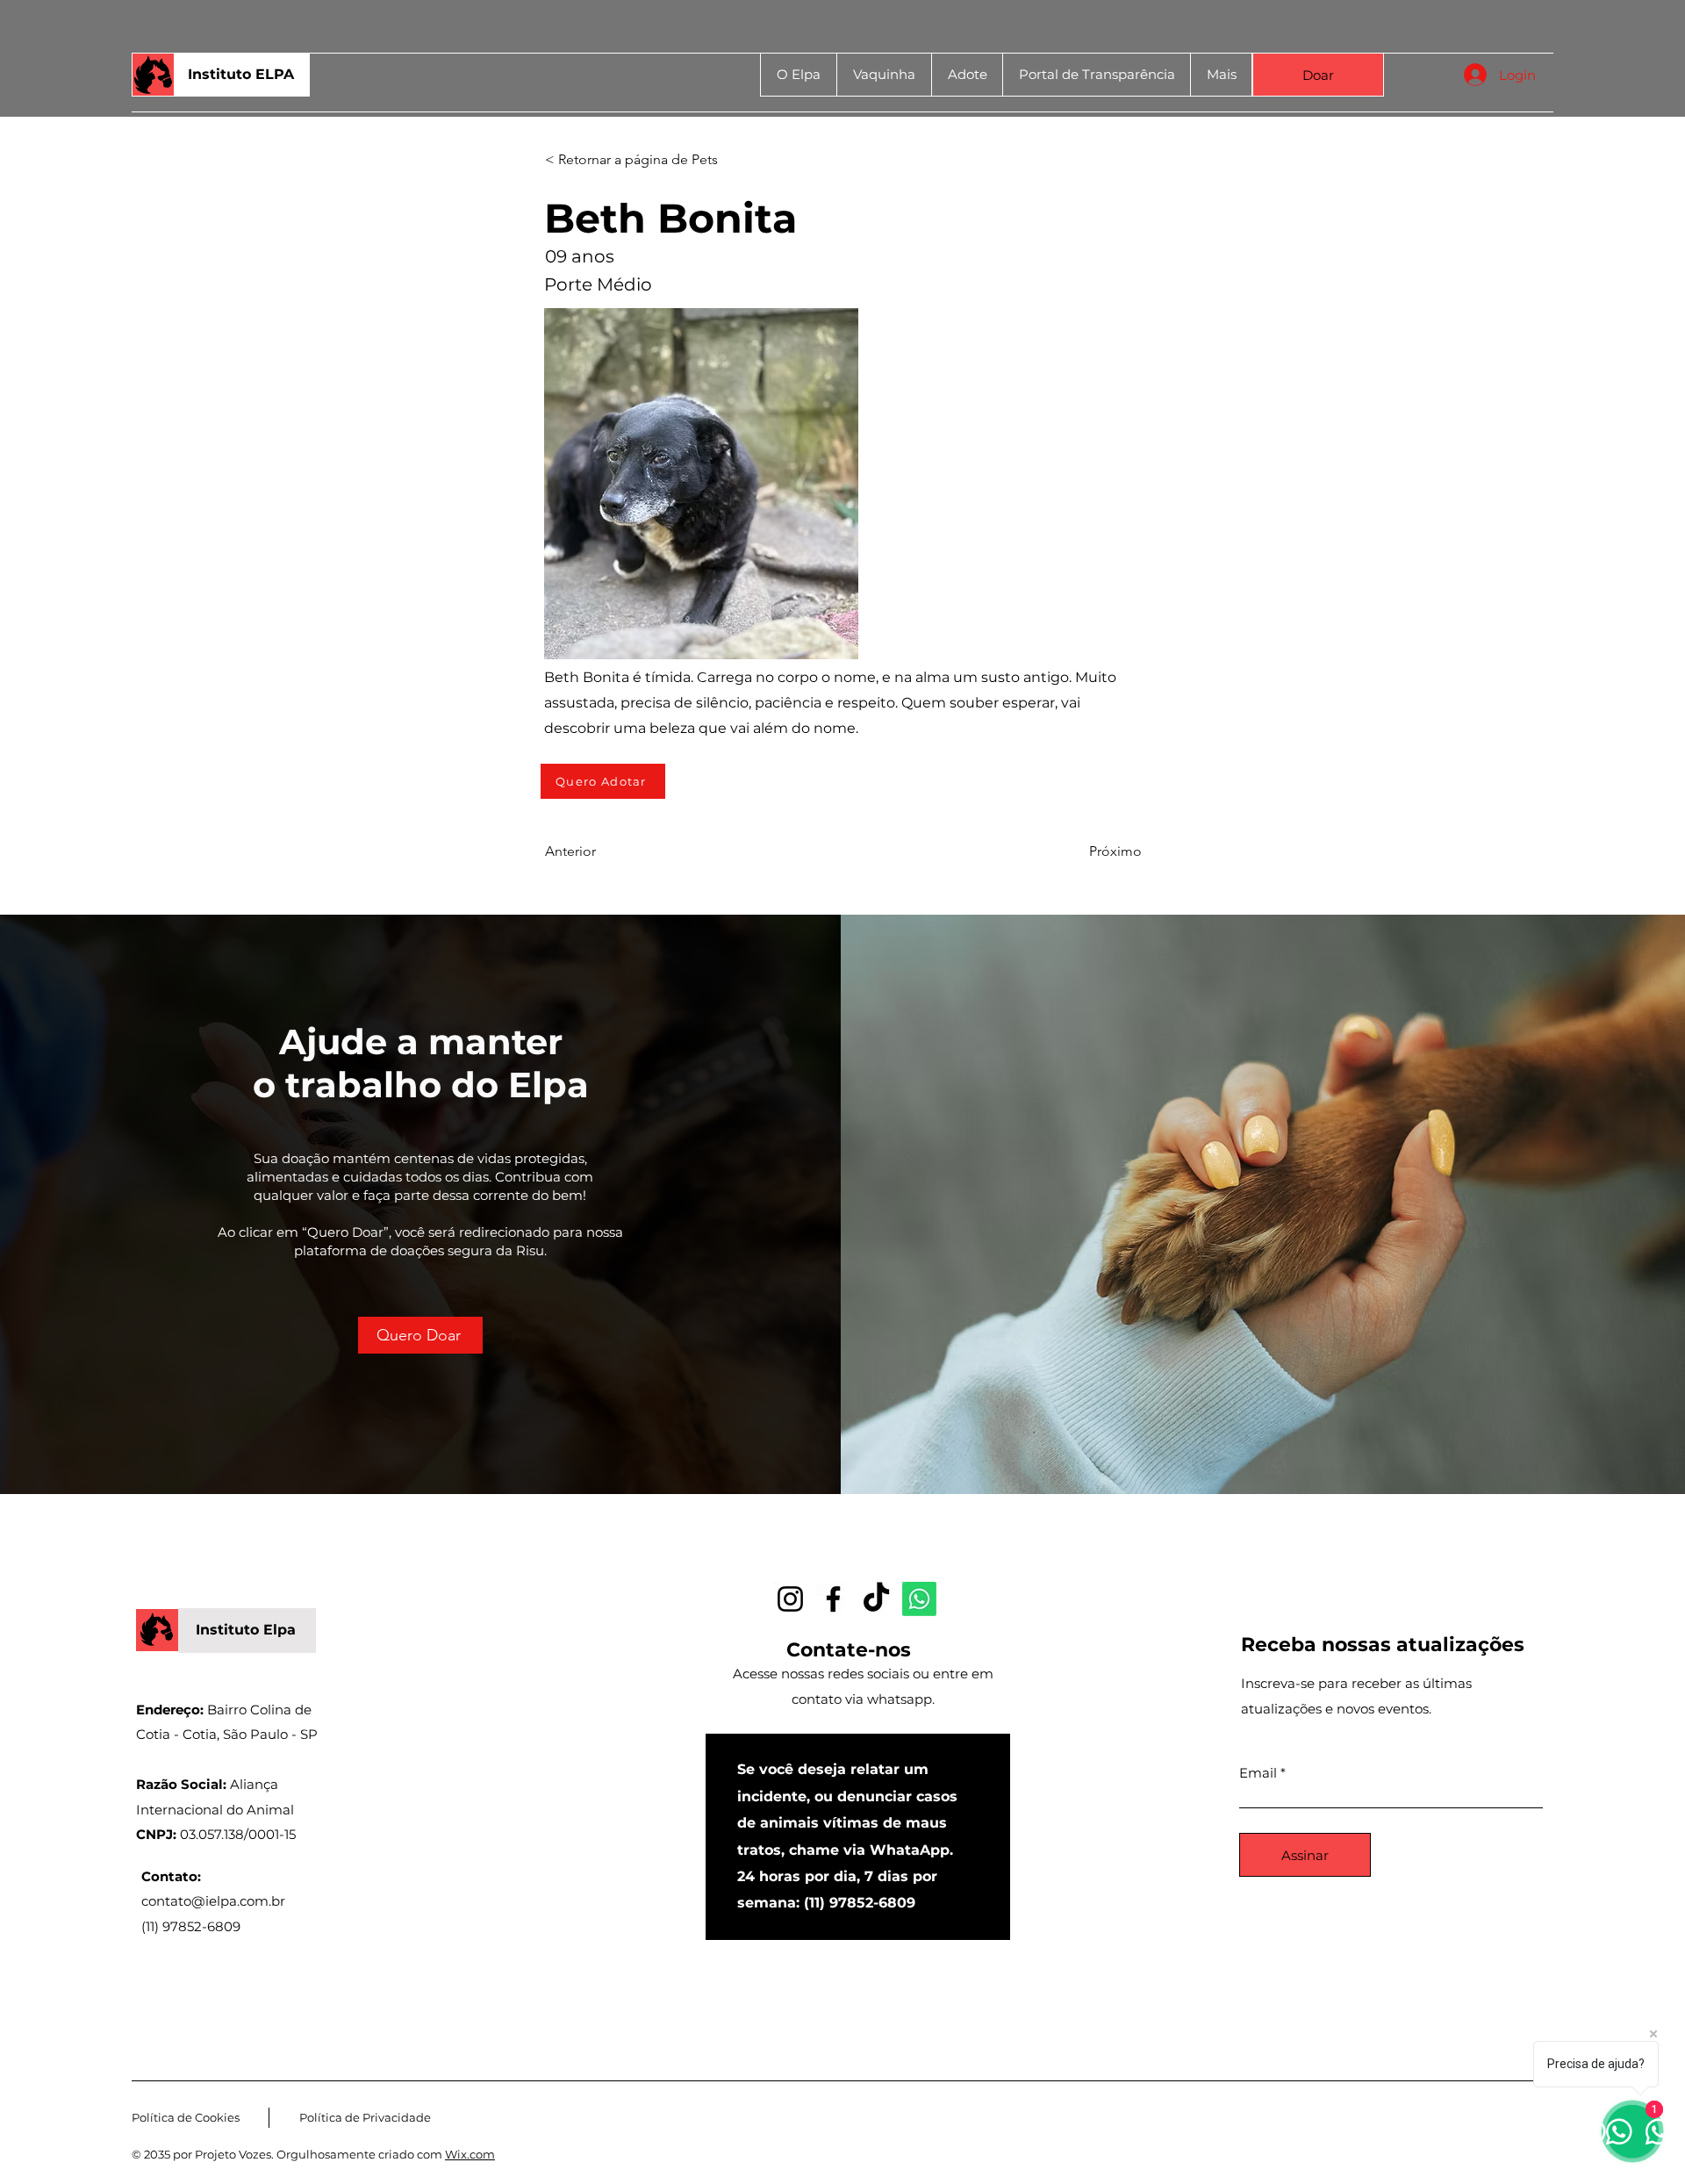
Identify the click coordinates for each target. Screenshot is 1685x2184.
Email (1258, 1773)
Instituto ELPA (241, 74)
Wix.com (470, 2154)
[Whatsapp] (919, 1599)
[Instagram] (790, 1599)
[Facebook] (833, 1599)
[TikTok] (876, 1599)
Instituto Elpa (246, 1630)
